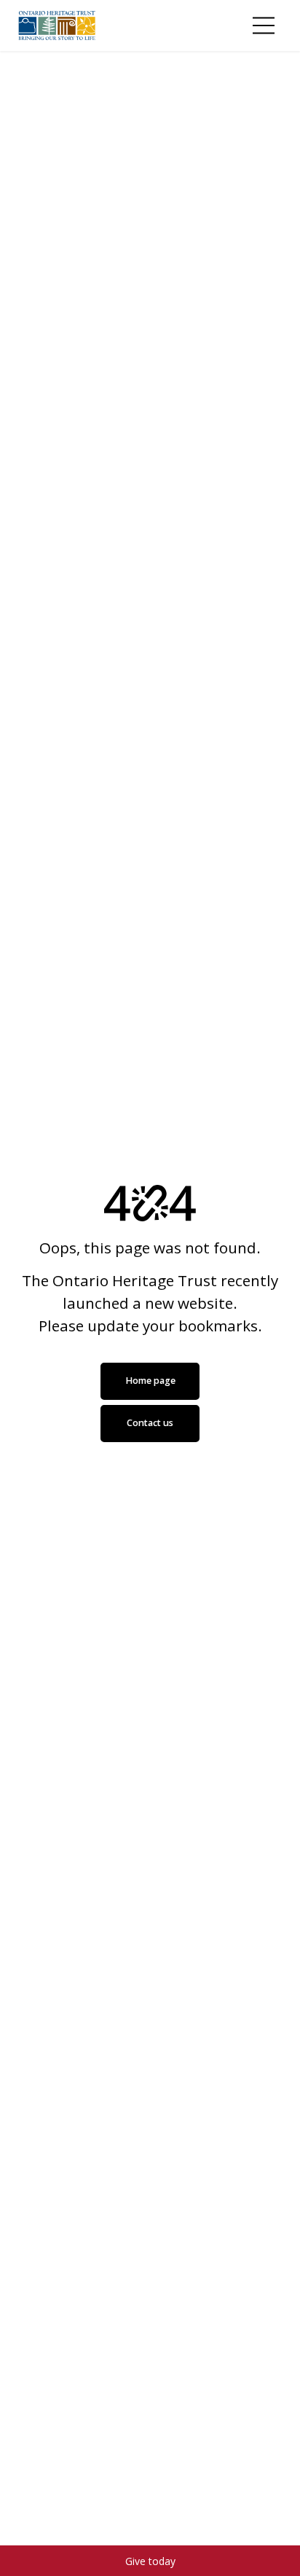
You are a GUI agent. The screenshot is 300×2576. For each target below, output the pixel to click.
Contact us (150, 1423)
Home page (150, 1381)
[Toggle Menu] (264, 26)
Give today (150, 2561)
